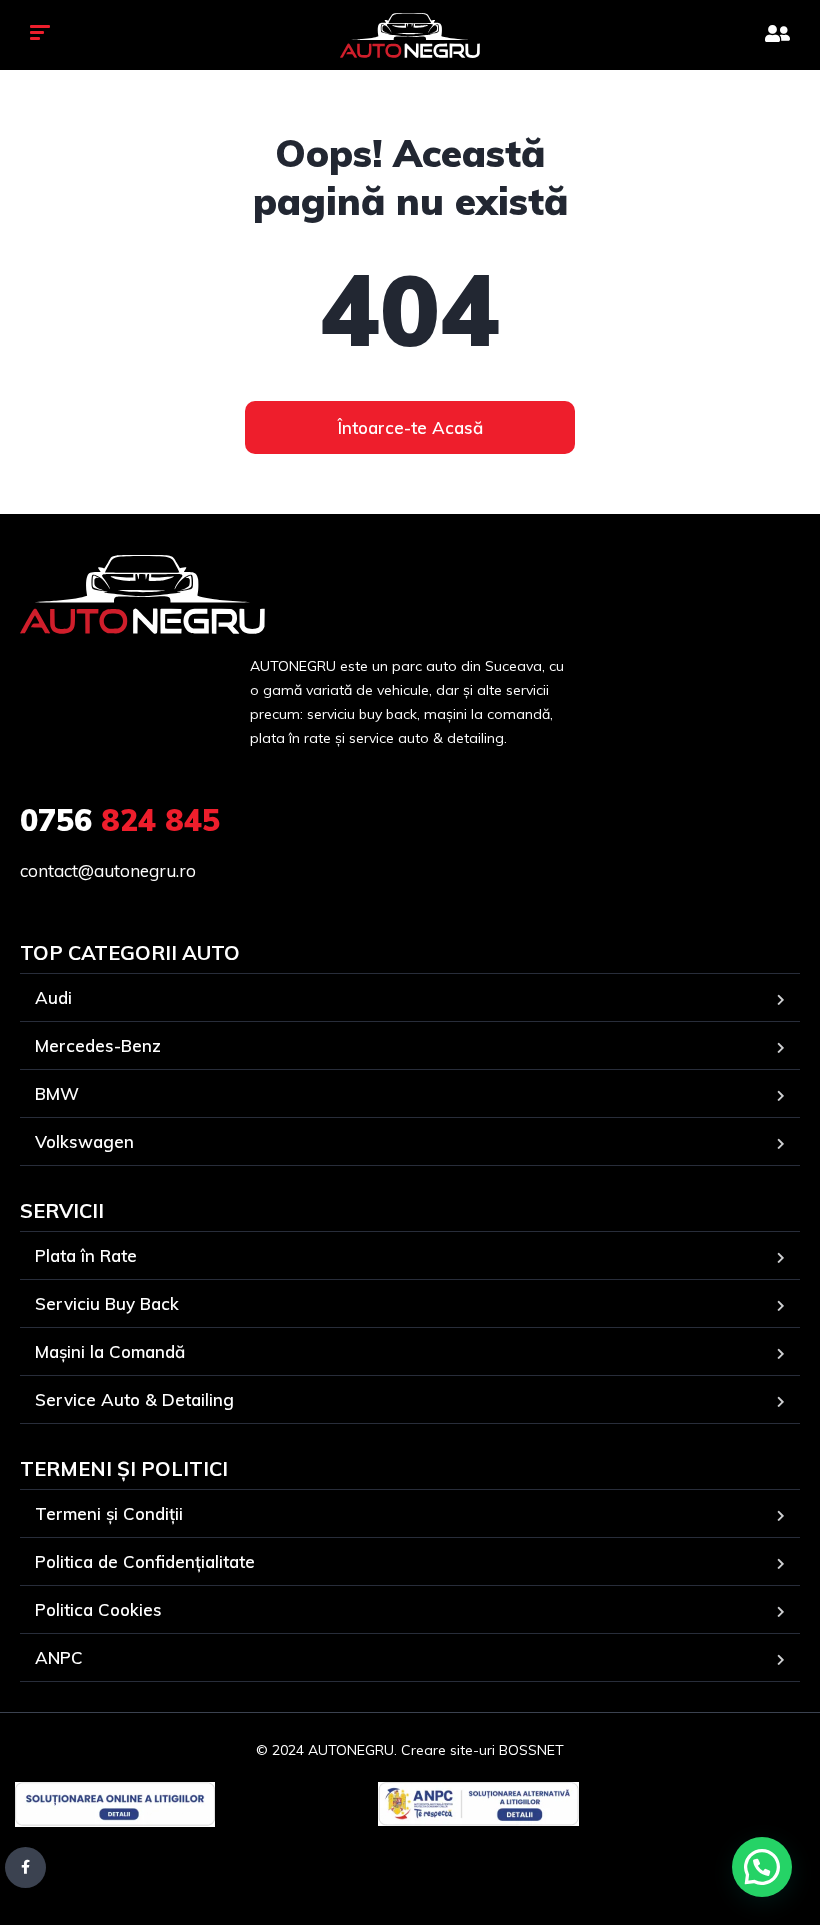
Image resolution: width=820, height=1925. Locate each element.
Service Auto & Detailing (134, 1399)
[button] (762, 1867)
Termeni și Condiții (109, 1513)
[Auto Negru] (410, 35)
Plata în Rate (86, 1255)
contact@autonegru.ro (108, 870)
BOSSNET (531, 1750)
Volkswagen (84, 1141)
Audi (53, 997)
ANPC (59, 1657)
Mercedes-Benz (98, 1045)
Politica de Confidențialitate (145, 1561)
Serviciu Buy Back (107, 1303)
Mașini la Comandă (110, 1351)
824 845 (120, 820)
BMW (57, 1093)
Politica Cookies (98, 1609)
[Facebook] (25, 1867)
